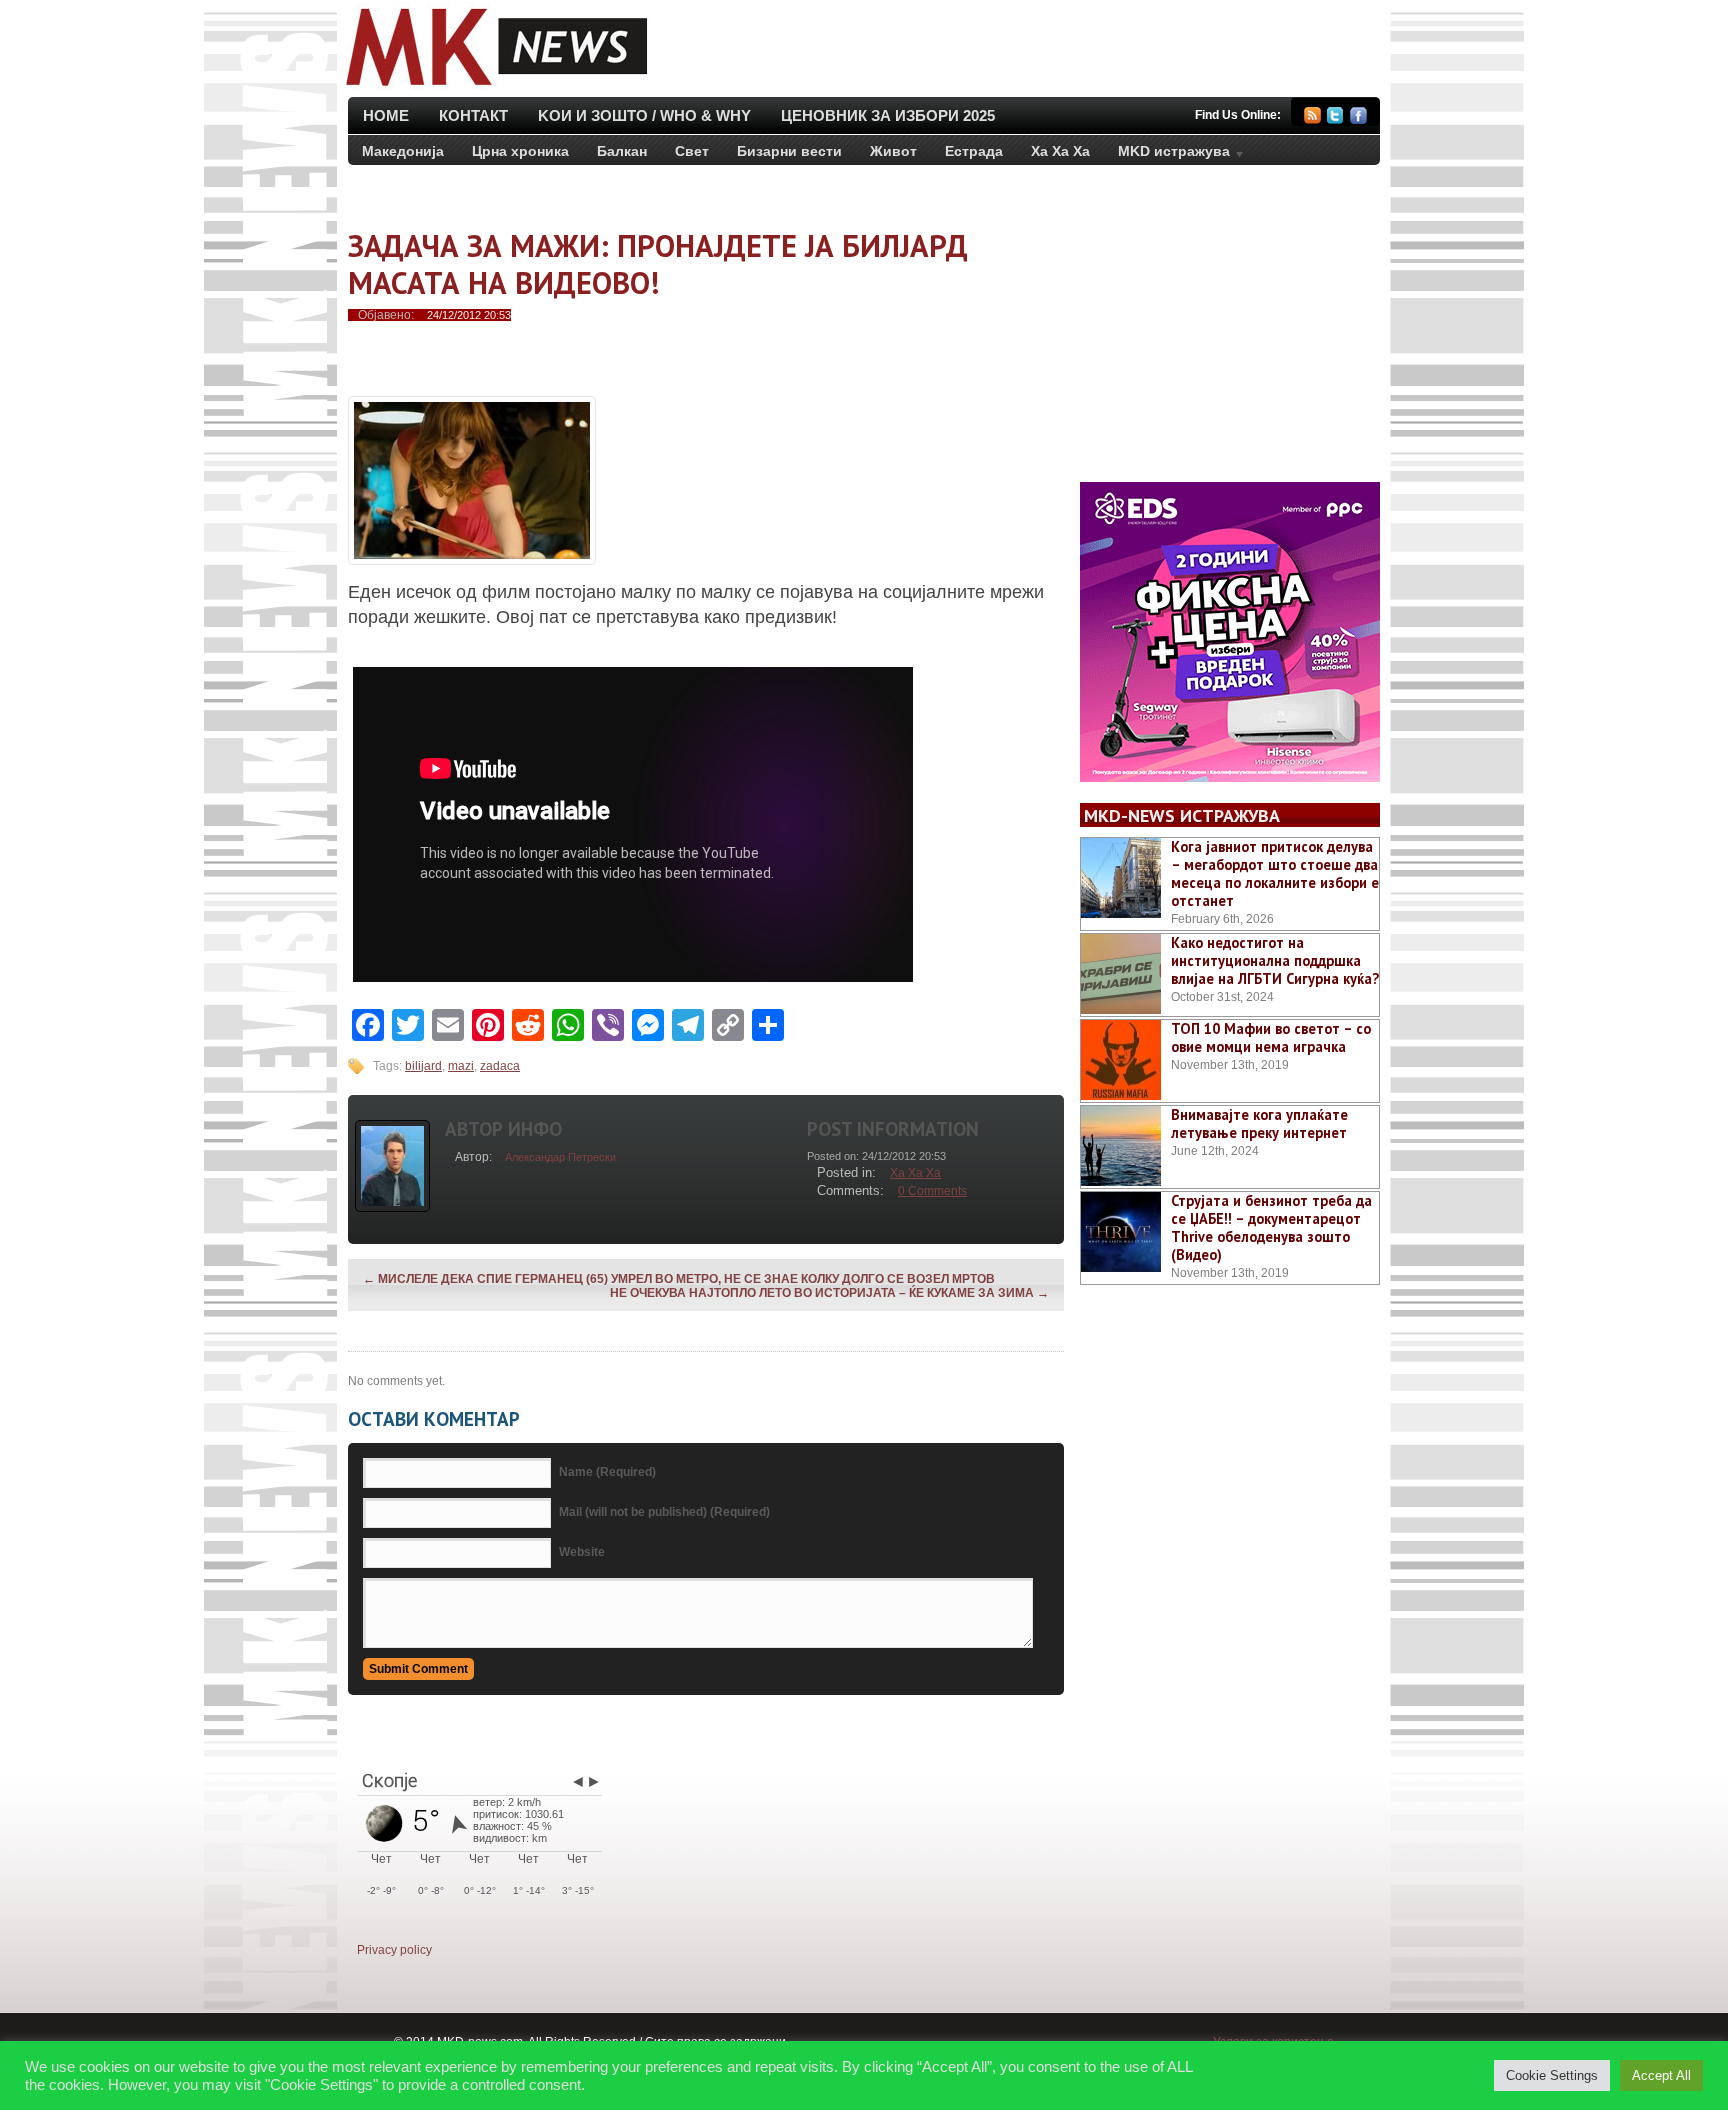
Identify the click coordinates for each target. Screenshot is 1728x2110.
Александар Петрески (560, 1157)
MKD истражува (1167, 155)
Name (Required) (607, 1472)
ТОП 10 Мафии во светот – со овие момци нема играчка (1271, 1037)
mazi (461, 1066)
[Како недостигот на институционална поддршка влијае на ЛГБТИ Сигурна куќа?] (1121, 974)
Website (582, 1552)
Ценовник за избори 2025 (888, 115)
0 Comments (932, 1191)
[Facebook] (1358, 118)
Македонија (403, 151)
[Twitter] (1335, 118)
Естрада (974, 151)
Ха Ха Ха (1060, 151)
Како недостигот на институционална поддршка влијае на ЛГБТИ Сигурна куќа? (1275, 960)
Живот (893, 151)
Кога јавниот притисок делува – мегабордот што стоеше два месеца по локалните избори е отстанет (1275, 873)
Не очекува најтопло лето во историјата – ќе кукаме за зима (829, 1293)
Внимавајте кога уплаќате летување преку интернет (1259, 1123)
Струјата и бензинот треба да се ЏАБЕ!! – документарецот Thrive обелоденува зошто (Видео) (1271, 1227)
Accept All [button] (1661, 2075)
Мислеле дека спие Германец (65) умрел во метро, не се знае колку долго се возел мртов (679, 1279)
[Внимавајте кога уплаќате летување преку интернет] (1121, 1146)
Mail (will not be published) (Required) (664, 1512)
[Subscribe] (1312, 118)
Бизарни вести (789, 151)
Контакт (473, 115)
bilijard (423, 1066)
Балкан (622, 151)
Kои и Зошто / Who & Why (644, 115)
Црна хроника (520, 151)
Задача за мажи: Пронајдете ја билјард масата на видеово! (658, 264)
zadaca (500, 1066)
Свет (692, 151)
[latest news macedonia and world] (494, 88)
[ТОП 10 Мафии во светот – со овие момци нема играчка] (1121, 1060)
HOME (386, 115)
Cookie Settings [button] (1552, 2075)
